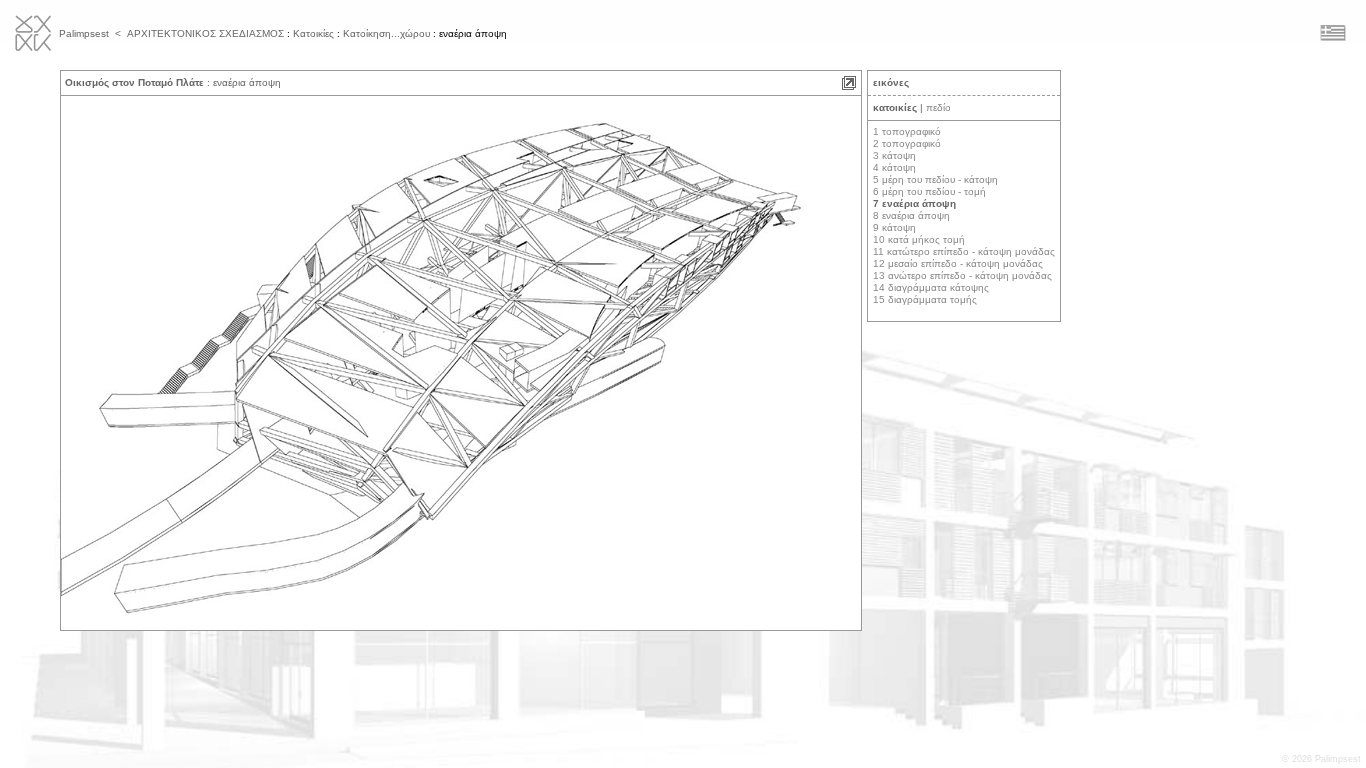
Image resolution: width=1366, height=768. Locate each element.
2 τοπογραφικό (907, 143)
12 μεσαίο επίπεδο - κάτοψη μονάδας (958, 263)
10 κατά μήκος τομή (919, 239)
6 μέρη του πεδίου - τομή (929, 191)
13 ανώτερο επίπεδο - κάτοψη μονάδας (962, 275)
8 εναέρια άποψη (911, 215)
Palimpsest (84, 33)
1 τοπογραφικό (907, 131)
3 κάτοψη (894, 155)
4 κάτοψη (894, 167)
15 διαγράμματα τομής (925, 299)
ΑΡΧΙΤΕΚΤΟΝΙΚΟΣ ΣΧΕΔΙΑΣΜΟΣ (205, 33)
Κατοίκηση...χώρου (386, 33)
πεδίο (938, 107)
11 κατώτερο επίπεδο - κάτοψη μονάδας (964, 251)
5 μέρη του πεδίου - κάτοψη (935, 179)
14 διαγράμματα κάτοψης (931, 287)
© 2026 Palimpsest (1321, 759)
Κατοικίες (313, 33)
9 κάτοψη (894, 227)
